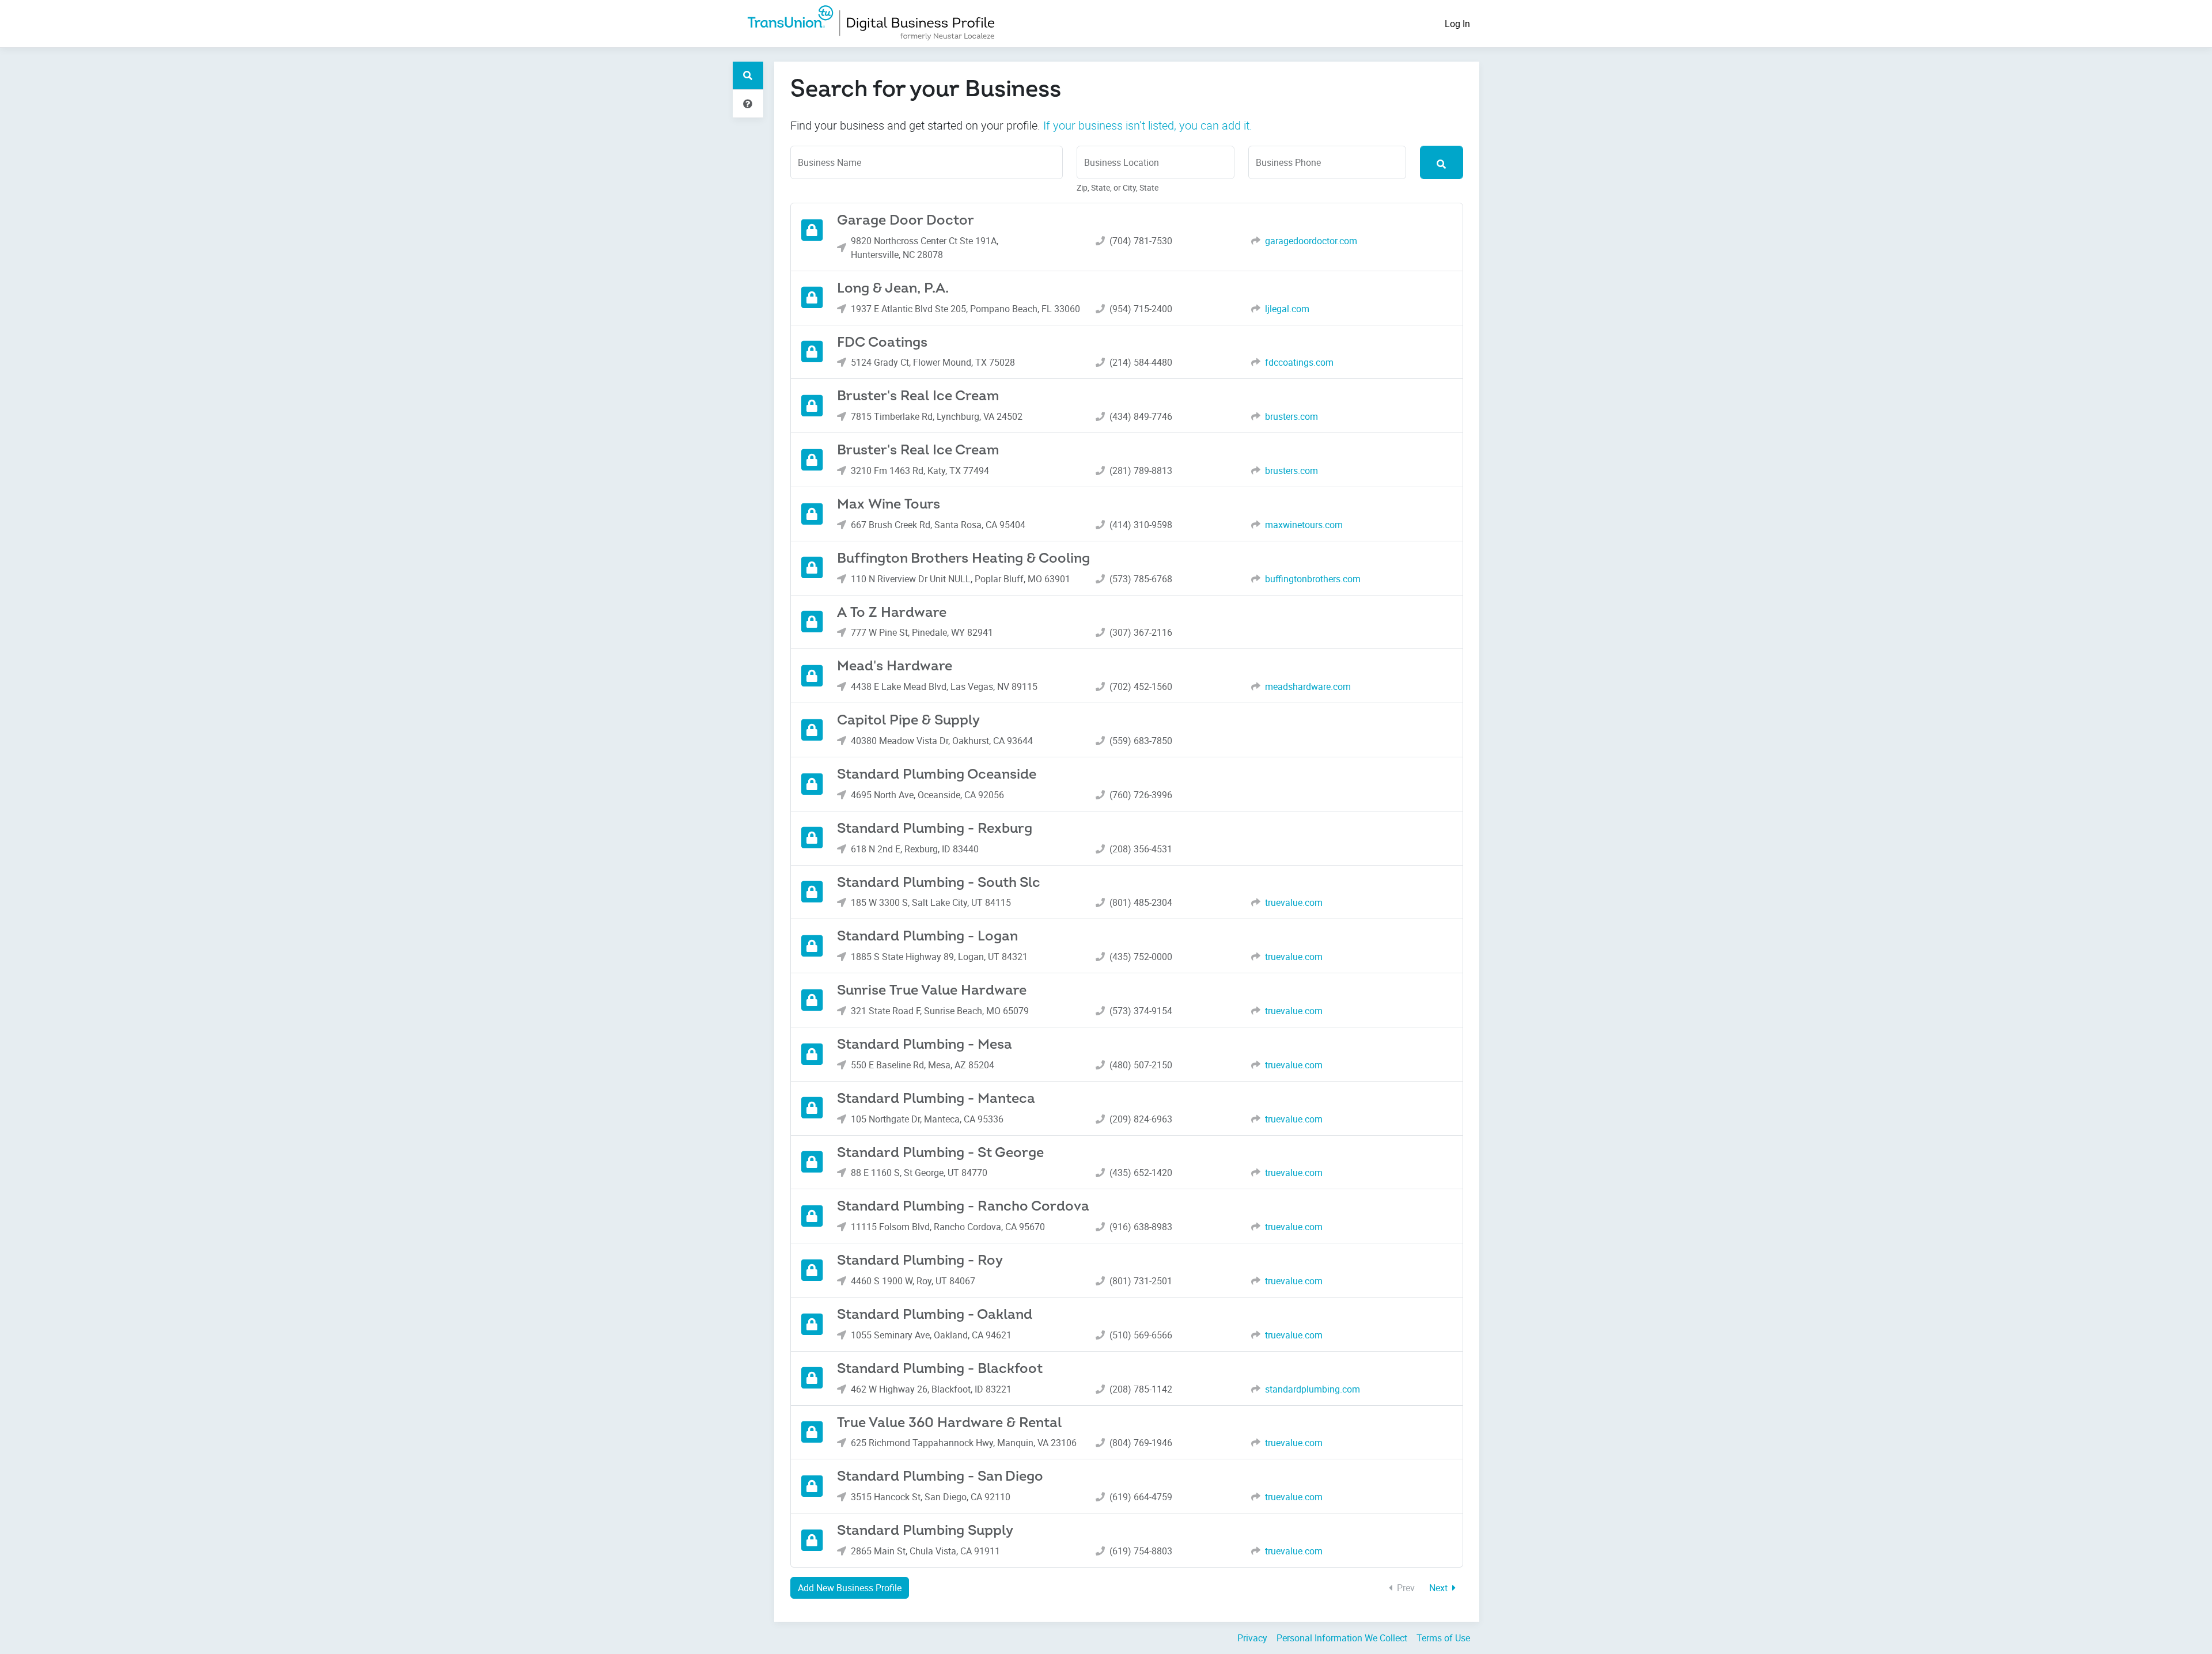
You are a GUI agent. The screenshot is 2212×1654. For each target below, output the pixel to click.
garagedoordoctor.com (1311, 241)
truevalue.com (1294, 902)
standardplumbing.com (1313, 1389)
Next (1440, 1588)
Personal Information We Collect (1342, 1638)
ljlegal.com (1287, 309)
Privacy (1252, 1638)
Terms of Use (1443, 1638)
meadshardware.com (1308, 686)
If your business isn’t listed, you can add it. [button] (1148, 125)
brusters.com (1291, 416)
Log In (1457, 24)
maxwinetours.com (1304, 525)
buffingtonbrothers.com (1313, 579)
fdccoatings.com (1299, 362)
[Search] (1442, 162)
